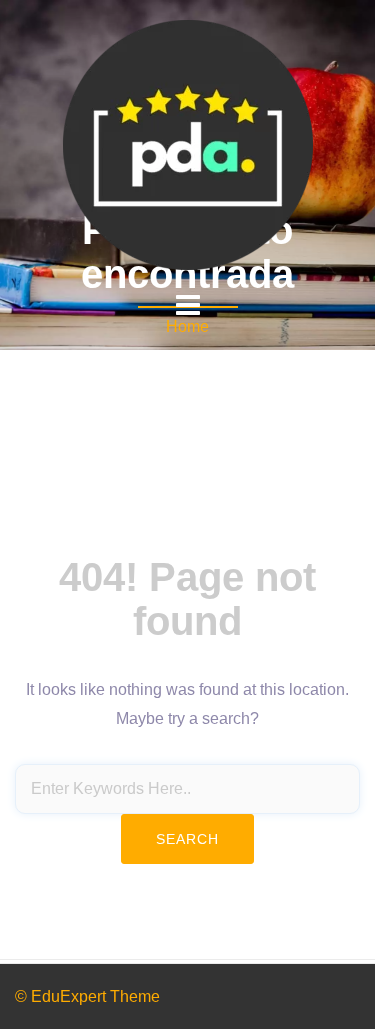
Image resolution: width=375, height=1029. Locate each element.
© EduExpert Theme (87, 996)
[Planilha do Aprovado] (188, 143)
